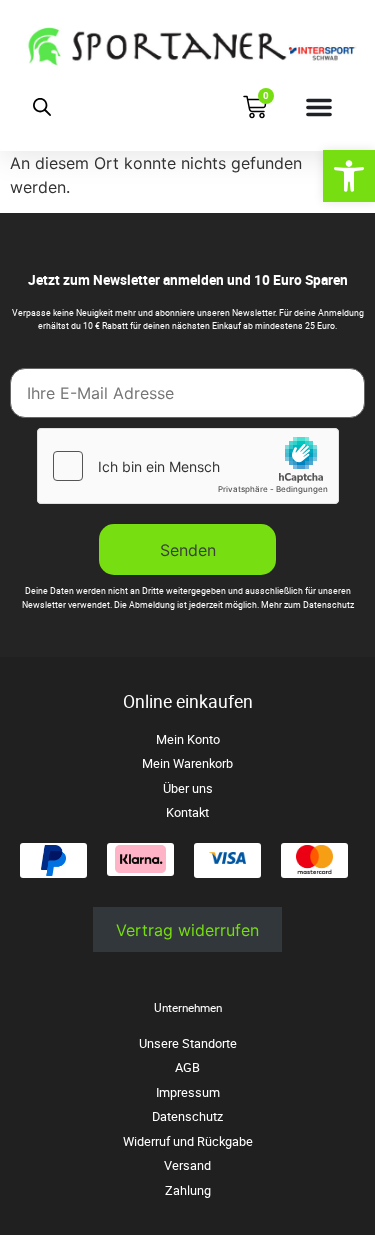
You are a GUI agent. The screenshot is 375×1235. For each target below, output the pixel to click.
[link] (349, 176)
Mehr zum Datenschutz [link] (307, 605)
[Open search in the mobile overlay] (42, 106)
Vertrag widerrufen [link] (187, 930)
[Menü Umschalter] (319, 107)
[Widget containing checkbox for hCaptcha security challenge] (188, 466)
